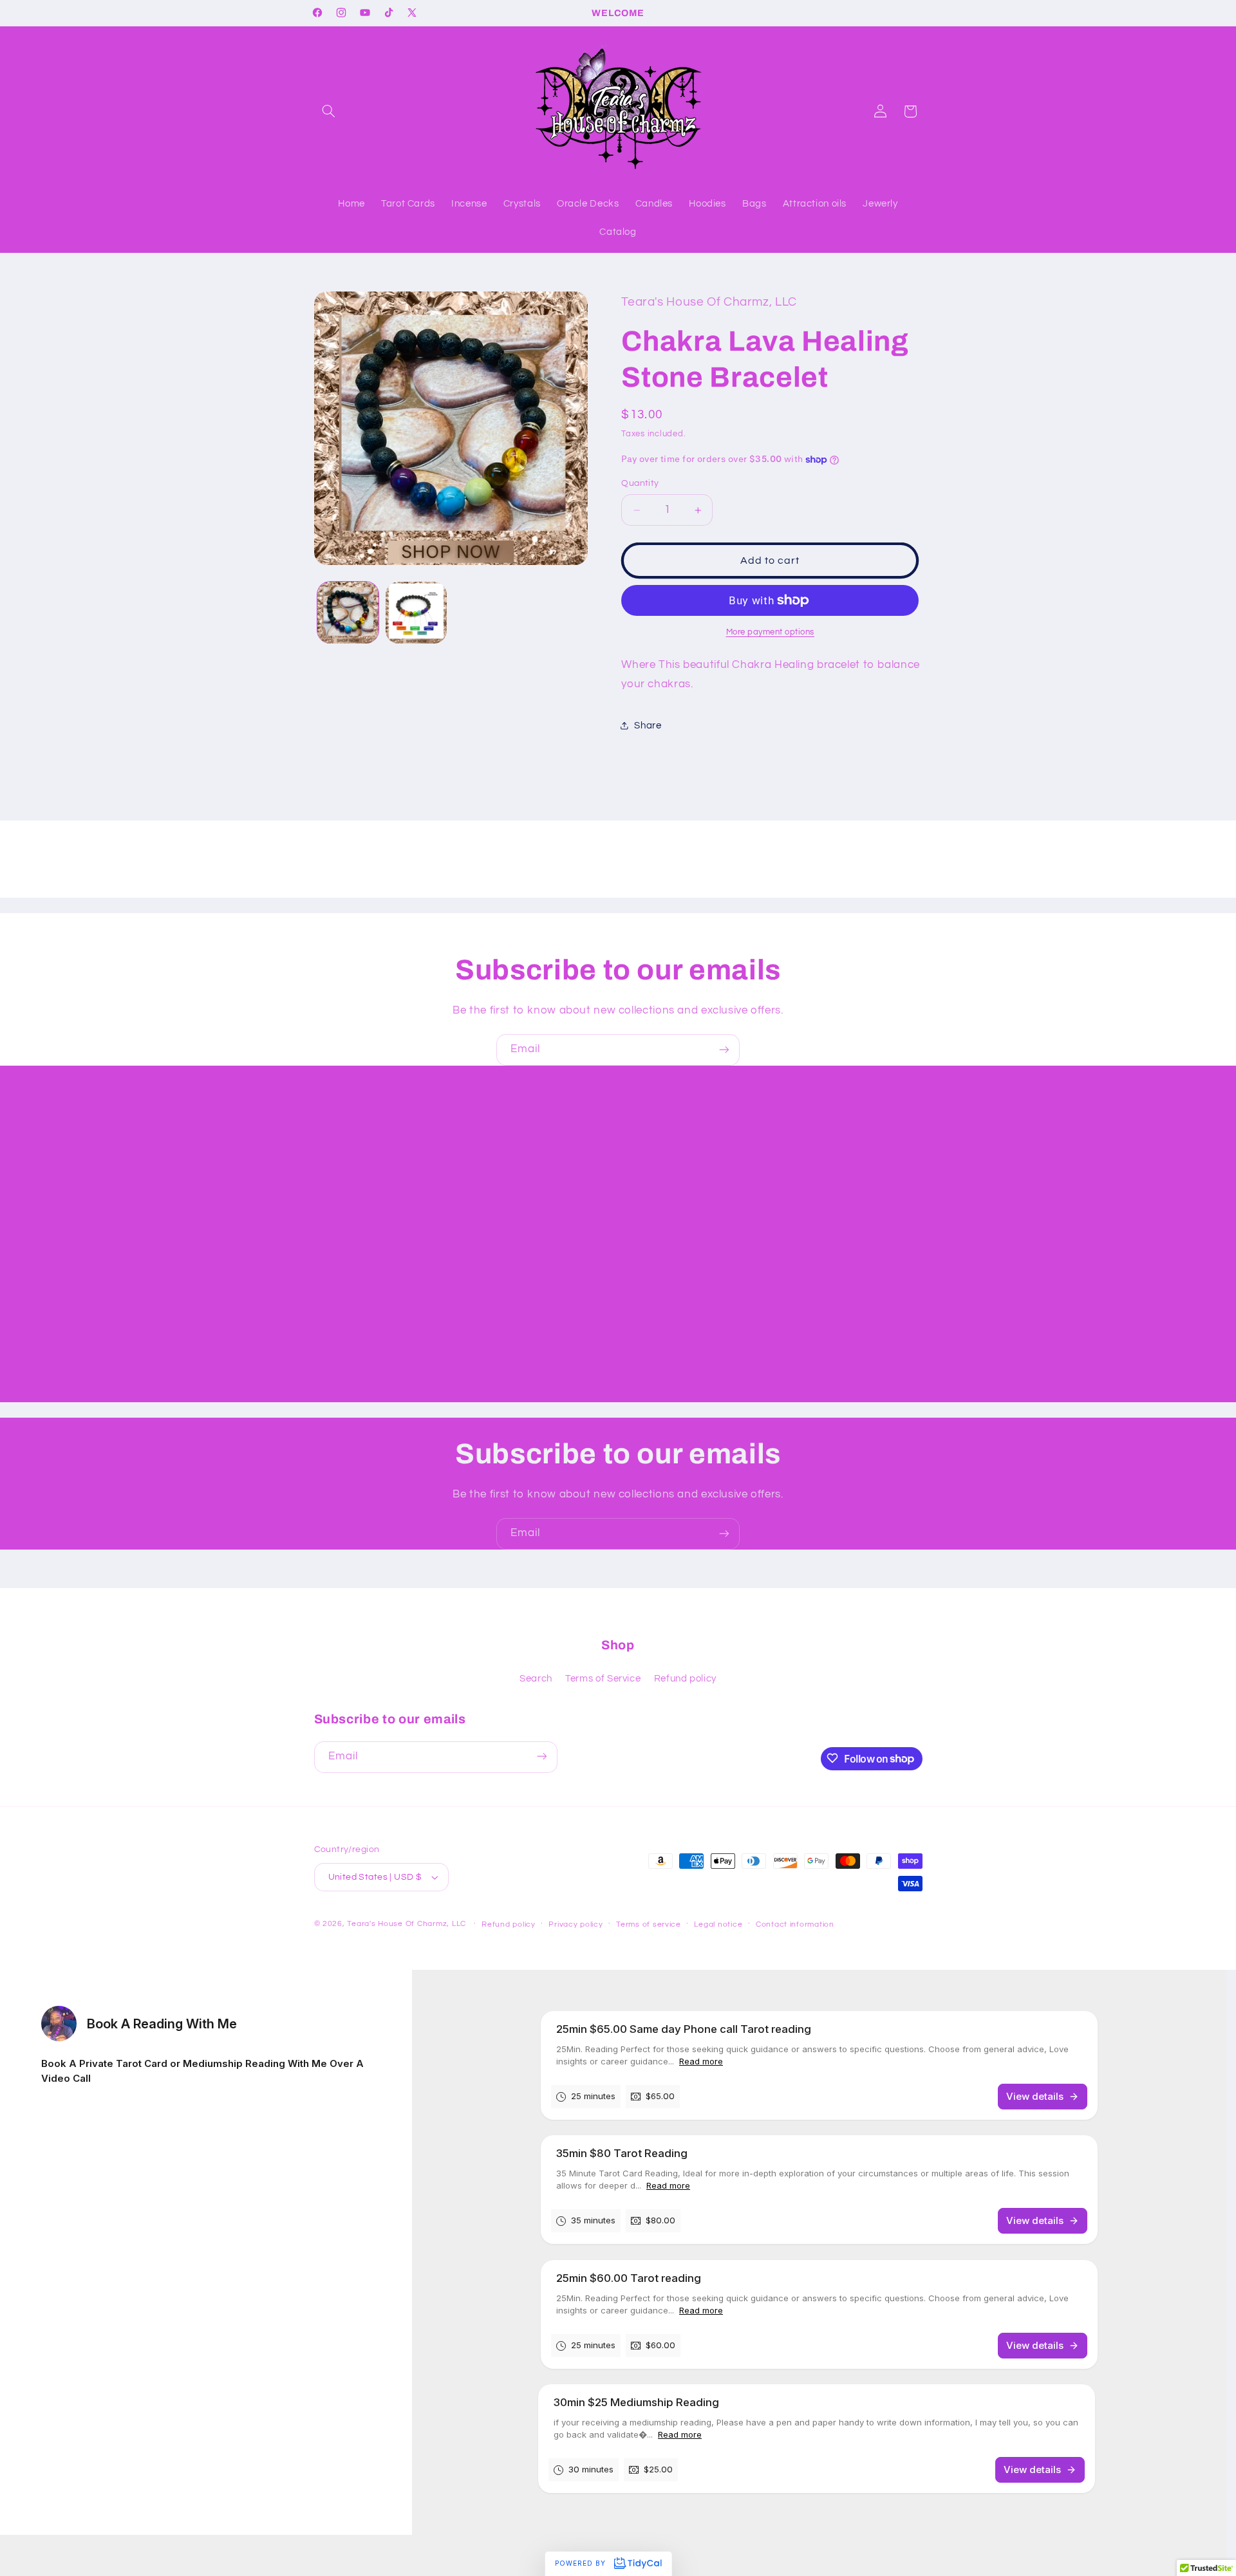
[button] (329, 111)
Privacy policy (576, 1924)
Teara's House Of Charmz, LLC (407, 1924)
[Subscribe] (724, 1050)
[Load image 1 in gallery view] (348, 612)
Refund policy (685, 1679)
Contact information (795, 1924)
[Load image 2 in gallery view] (416, 612)
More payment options (771, 632)
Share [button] (648, 726)
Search (536, 1679)
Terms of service (649, 1924)
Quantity (640, 484)
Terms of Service (603, 1679)
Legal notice (718, 1924)
